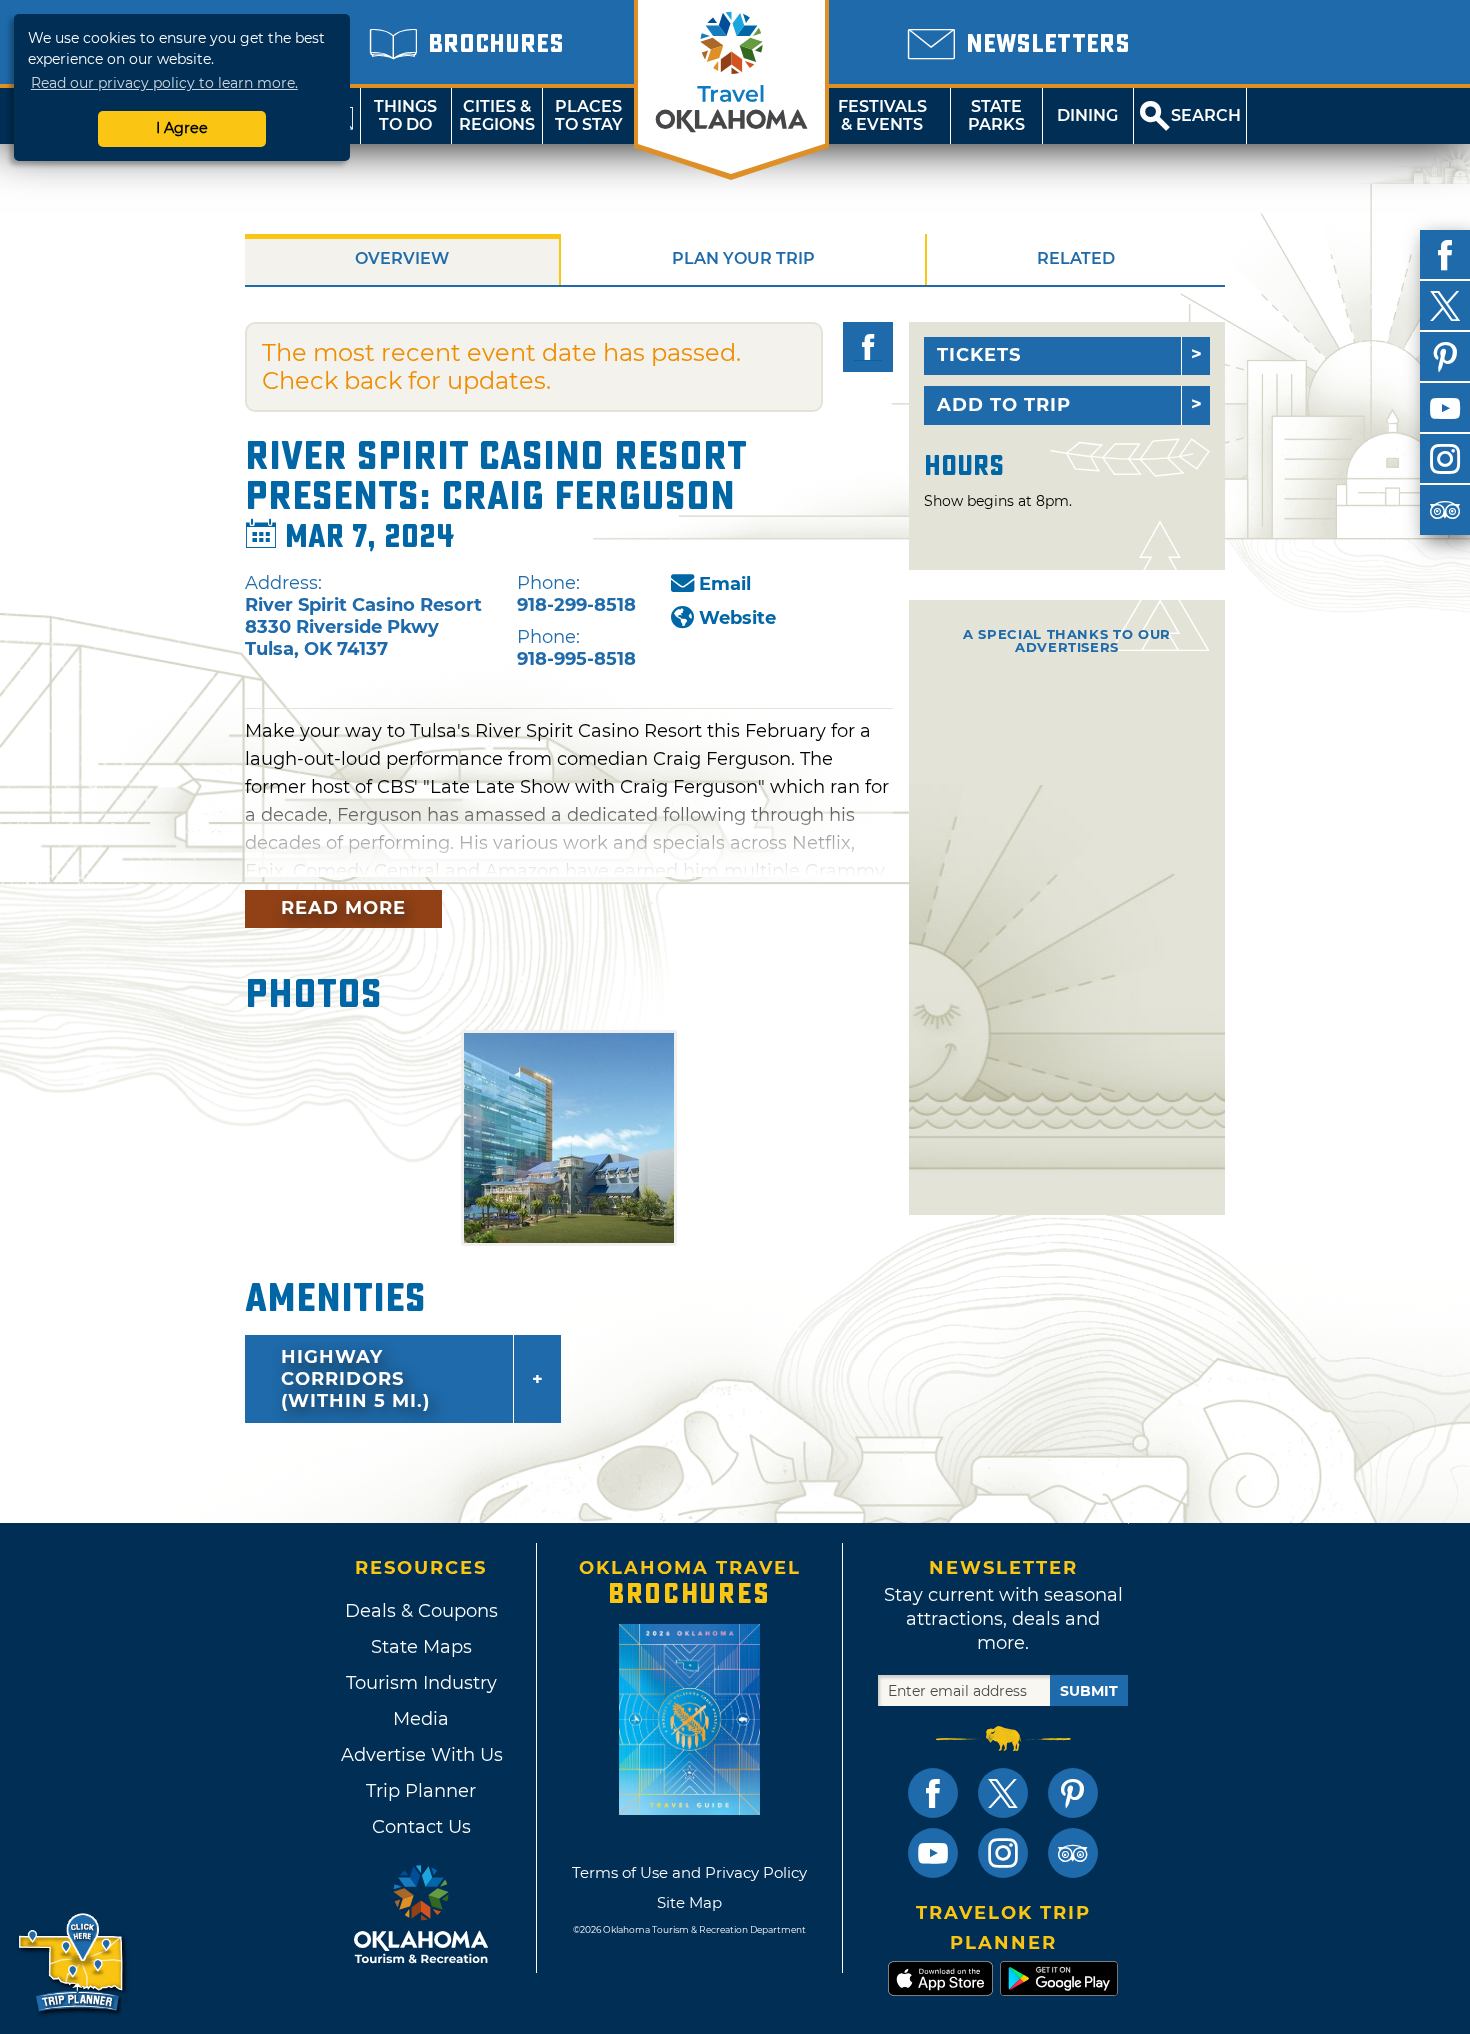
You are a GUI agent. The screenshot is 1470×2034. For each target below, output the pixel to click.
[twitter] (1445, 306)
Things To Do (405, 115)
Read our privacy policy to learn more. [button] (164, 83)
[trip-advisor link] (1073, 1853)
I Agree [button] (182, 128)
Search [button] (1206, 115)
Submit (1089, 1691)
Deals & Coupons (421, 1611)
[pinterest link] (1073, 1793)
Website (737, 618)
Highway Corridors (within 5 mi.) (355, 1379)
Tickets (979, 355)
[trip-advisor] (1445, 510)
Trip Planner (421, 1791)
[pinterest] (1445, 357)
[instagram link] (1003, 1853)
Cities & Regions (497, 115)
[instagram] (1445, 459)
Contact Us (421, 1827)
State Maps (421, 1647)
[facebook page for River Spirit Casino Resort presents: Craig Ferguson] (868, 347)
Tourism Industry (421, 1683)
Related (1076, 258)
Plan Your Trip (743, 258)
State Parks (996, 115)
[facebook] (1445, 255)
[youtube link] (933, 1853)
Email (725, 584)
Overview (402, 258)
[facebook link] (933, 1793)
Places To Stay (589, 115)
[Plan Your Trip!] (72, 1963)
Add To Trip (1004, 405)
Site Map (689, 1902)
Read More (343, 908)
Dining (1087, 115)
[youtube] (1445, 408)
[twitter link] (1003, 1793)
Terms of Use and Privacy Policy (689, 1872)
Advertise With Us (421, 1755)
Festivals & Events (882, 115)
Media (421, 1719)
